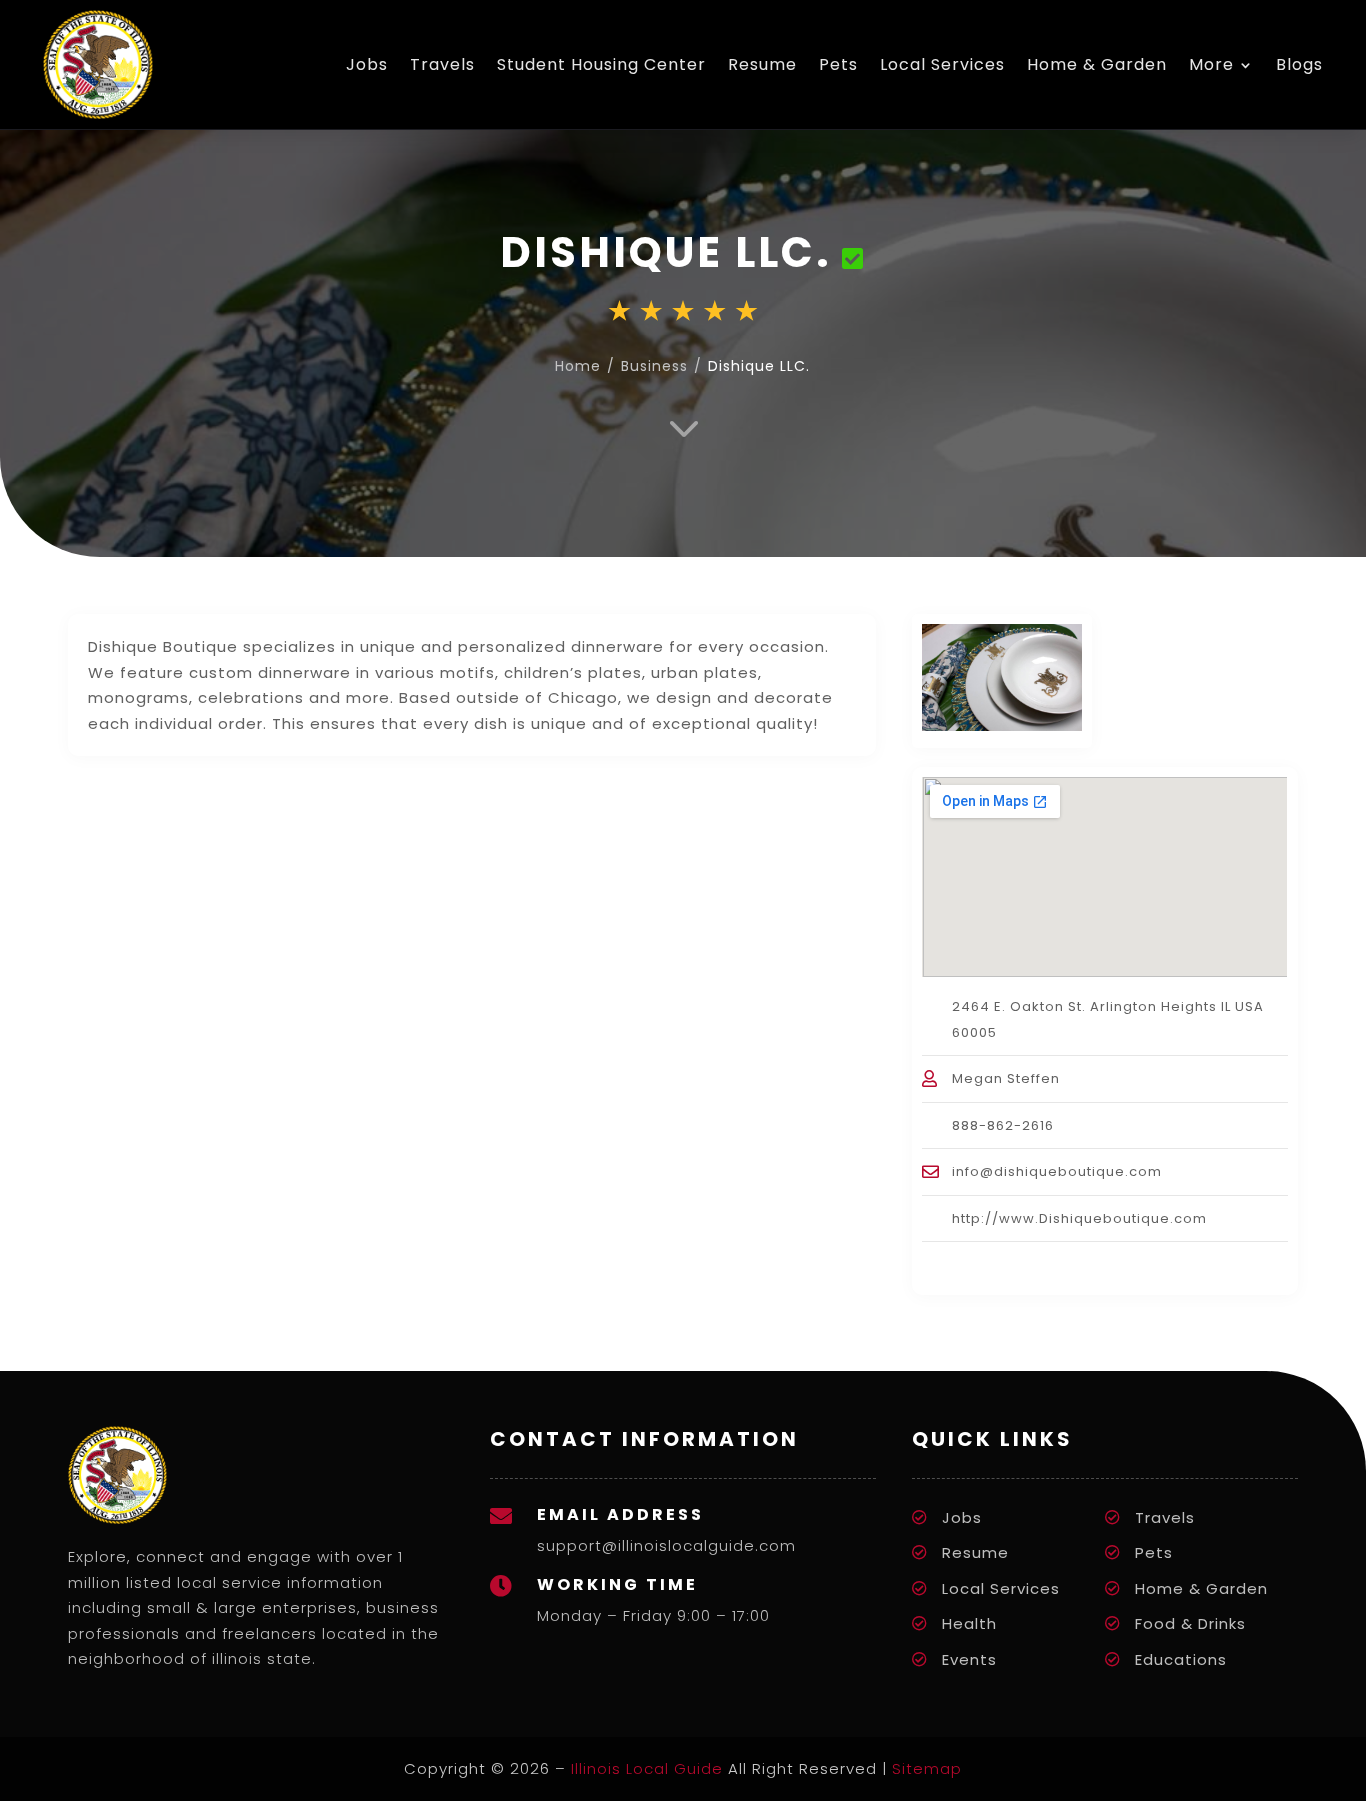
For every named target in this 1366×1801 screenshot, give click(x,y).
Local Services (942, 64)
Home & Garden (1097, 64)
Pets (838, 64)
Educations (1181, 1659)
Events (969, 1659)
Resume (762, 64)
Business (654, 366)
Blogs (1299, 64)
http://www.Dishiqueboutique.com (1079, 1218)
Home (578, 366)
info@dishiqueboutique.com (1057, 1171)
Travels (442, 64)
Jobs (367, 64)
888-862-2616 (1003, 1125)
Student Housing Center (601, 64)
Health (969, 1623)
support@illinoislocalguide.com (666, 1545)
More (1211, 64)
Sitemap (927, 1768)
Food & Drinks (1190, 1623)
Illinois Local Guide (647, 1768)
